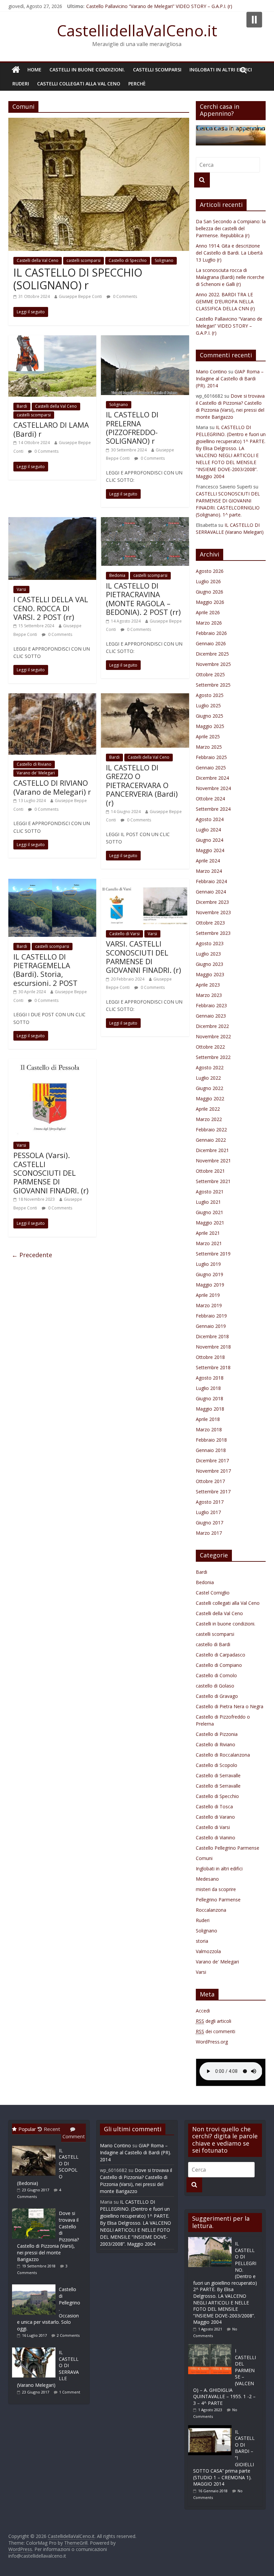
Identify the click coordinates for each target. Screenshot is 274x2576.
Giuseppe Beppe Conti (80, 296)
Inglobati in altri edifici (221, 70)
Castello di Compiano (219, 1665)
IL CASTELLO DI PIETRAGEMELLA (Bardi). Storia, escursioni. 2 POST (45, 970)
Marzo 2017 (209, 1533)
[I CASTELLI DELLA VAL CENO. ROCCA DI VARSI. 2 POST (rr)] (52, 521)
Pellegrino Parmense (218, 1900)
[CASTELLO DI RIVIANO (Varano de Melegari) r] (52, 697)
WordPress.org (212, 2042)
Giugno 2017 (210, 1523)
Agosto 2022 (210, 1067)
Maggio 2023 (210, 974)
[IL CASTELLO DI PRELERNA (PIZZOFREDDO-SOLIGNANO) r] (145, 339)
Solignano (164, 260)
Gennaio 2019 (211, 1326)
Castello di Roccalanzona (223, 1755)
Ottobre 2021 (210, 1171)
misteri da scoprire (216, 1889)
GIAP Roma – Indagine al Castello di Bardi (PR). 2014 (230, 379)
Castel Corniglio (213, 1593)
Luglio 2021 (208, 1202)
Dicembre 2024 (212, 778)
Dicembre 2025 (212, 654)
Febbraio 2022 (211, 1130)
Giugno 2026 (210, 592)
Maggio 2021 (210, 1223)
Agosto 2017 (210, 1502)
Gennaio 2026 (211, 643)
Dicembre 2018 (212, 1336)
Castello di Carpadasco (221, 1655)
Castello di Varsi (124, 934)
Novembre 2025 (213, 664)
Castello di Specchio (128, 260)
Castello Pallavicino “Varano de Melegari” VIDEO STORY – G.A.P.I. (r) (159, 6)
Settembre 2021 (213, 1181)
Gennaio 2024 (211, 892)
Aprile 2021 (208, 1233)
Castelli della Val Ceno (38, 260)
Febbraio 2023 (211, 1005)
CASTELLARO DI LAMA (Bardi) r (51, 429)
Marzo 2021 (209, 1243)
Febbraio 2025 (211, 757)
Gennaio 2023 (211, 1016)
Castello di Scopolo (217, 1765)
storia (202, 1941)
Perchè (137, 84)
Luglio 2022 (208, 1078)
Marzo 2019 (209, 1305)
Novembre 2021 (213, 1161)
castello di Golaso (215, 1686)
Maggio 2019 (210, 1285)
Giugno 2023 (210, 964)
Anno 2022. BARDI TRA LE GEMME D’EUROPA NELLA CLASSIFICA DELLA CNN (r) (225, 301)
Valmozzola (208, 1951)
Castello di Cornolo (216, 1675)
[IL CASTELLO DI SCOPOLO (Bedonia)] (35, 2145)
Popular (27, 2129)
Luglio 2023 (208, 954)
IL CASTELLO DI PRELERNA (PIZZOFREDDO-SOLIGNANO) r (132, 428)
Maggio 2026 (210, 602)
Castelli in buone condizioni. (87, 70)
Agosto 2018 (210, 1378)
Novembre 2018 (213, 1347)
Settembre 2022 (213, 1057)
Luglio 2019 (208, 1264)
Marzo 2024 (209, 871)
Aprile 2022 (208, 1109)
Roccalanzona (211, 1910)
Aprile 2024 (208, 861)
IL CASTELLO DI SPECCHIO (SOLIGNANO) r (78, 279)
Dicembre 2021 (212, 1150)
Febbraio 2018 (211, 1440)
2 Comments (68, 2335)
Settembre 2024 (213, 809)
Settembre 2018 (213, 1367)
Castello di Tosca (214, 1806)
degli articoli (214, 2021)
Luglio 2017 (208, 1512)
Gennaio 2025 (211, 768)
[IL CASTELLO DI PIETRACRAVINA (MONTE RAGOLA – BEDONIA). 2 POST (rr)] (145, 521)
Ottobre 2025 (210, 674)
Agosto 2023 (210, 943)
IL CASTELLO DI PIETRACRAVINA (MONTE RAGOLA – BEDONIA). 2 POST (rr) (143, 599)
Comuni (204, 1858)
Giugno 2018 (210, 1398)
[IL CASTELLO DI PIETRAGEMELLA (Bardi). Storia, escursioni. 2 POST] (52, 883)
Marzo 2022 (209, 1119)
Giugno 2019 (210, 1274)
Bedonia (117, 575)
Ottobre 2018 (210, 1357)
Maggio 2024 (210, 850)
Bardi (22, 406)
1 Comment (70, 2392)
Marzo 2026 (209, 623)
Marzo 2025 (209, 747)
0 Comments (124, 296)
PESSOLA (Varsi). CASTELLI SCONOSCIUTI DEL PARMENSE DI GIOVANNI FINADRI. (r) (51, 1173)
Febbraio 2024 (211, 881)
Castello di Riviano (34, 764)
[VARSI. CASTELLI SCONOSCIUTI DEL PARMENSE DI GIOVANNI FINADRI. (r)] (145, 883)
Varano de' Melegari (36, 773)
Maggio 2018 (210, 1409)
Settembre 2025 (213, 685)
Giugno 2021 (210, 1212)
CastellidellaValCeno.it (137, 30)
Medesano (207, 1879)
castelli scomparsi (157, 70)
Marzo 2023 (209, 995)
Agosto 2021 (210, 1192)
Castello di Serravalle (218, 1775)
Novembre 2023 (213, 912)
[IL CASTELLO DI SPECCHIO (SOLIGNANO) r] (99, 122)
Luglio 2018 (208, 1388)
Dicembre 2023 (212, 902)
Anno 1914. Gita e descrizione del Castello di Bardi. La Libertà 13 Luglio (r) (229, 253)
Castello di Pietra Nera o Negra (230, 1706)
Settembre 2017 (213, 1492)
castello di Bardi (213, 1644)
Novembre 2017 (213, 1471)
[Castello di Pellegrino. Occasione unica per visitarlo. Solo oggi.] (35, 2284)
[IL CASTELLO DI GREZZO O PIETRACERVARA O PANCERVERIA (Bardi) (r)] (145, 697)
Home (34, 70)
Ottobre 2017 (210, 1481)
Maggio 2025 (210, 726)
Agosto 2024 (210, 819)
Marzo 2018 (209, 1429)
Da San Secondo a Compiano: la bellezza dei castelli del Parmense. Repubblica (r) (231, 228)
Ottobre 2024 (210, 799)
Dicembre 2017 (212, 1460)
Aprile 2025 (208, 737)
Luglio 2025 (208, 705)
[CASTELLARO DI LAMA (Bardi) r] (52, 339)
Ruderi (21, 84)
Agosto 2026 (210, 571)
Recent (52, 2129)
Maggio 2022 (210, 1098)
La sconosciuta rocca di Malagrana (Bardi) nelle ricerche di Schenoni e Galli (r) (230, 277)
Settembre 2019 (213, 1254)
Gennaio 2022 (211, 1140)
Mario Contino (211, 372)
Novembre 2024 (213, 788)
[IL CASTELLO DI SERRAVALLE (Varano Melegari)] (35, 2347)
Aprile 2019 (208, 1295)
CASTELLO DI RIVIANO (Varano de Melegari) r (52, 787)
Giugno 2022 (210, 1088)
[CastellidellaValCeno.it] (16, 70)
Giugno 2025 (210, 716)
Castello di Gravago (217, 1696)
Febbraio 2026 (211, 633)
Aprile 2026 (208, 612)
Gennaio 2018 (211, 1450)
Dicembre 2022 (212, 1026)
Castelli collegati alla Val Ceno (79, 84)
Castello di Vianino (216, 1837)
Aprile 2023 (208, 985)
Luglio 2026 (208, 581)
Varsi (21, 589)
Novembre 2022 (213, 1036)
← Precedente (32, 1255)
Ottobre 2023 (210, 923)
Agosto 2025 (210, 695)
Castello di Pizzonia (217, 1734)
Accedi (203, 2011)
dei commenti (216, 2031)
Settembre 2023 (213, 933)
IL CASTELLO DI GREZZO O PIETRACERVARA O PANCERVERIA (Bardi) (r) (142, 785)
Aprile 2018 (208, 1419)
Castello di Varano (215, 1817)
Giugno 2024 (210, 840)
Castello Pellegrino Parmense (228, 1848)
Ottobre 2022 (210, 1047)
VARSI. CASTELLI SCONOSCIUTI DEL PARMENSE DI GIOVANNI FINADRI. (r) (144, 957)
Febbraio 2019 (211, 1316)
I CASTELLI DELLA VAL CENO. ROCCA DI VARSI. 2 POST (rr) (51, 608)
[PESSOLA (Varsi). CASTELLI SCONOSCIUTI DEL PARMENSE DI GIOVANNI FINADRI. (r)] (52, 1063)
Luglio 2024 (208, 830)
